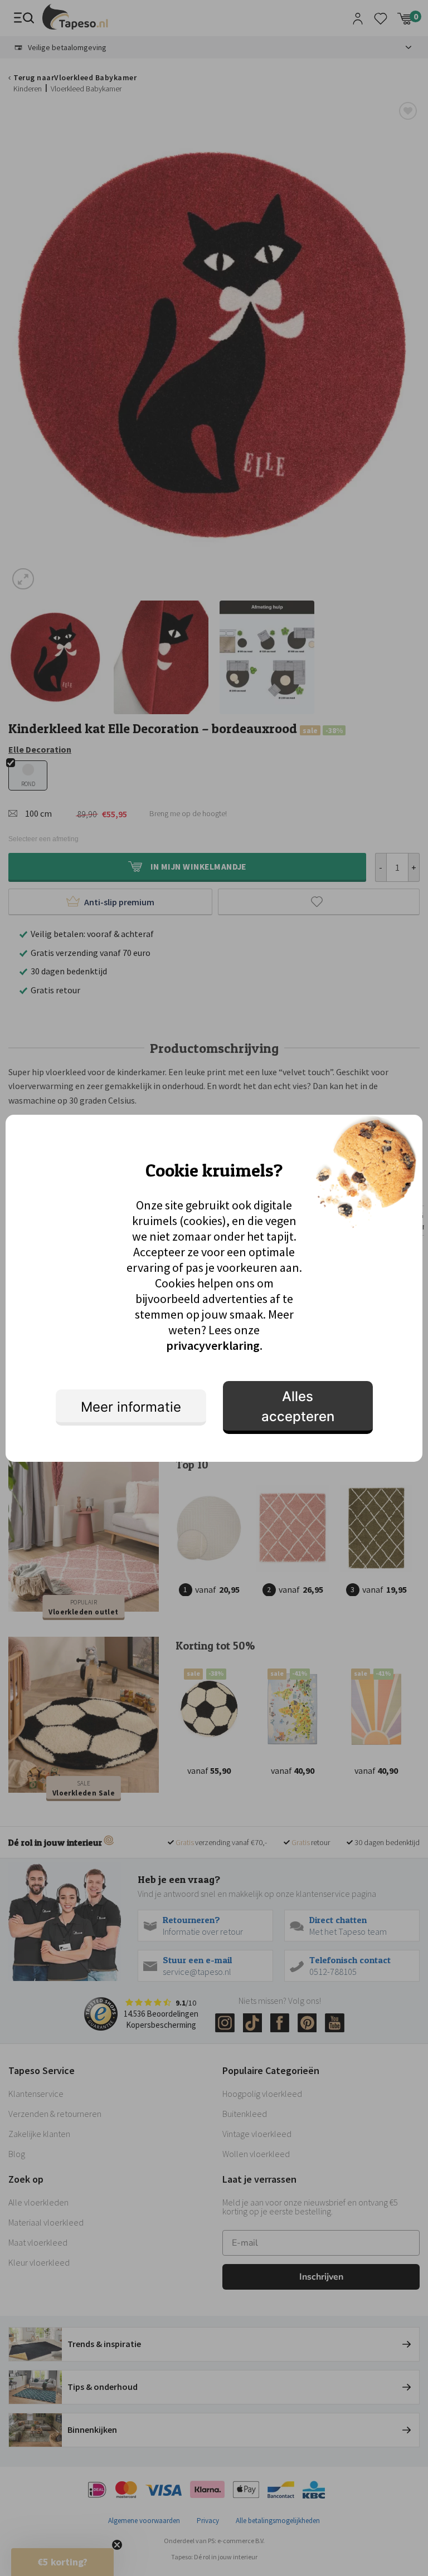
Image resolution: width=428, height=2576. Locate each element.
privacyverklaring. (214, 1345)
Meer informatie (131, 1407)
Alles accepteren (298, 1406)
